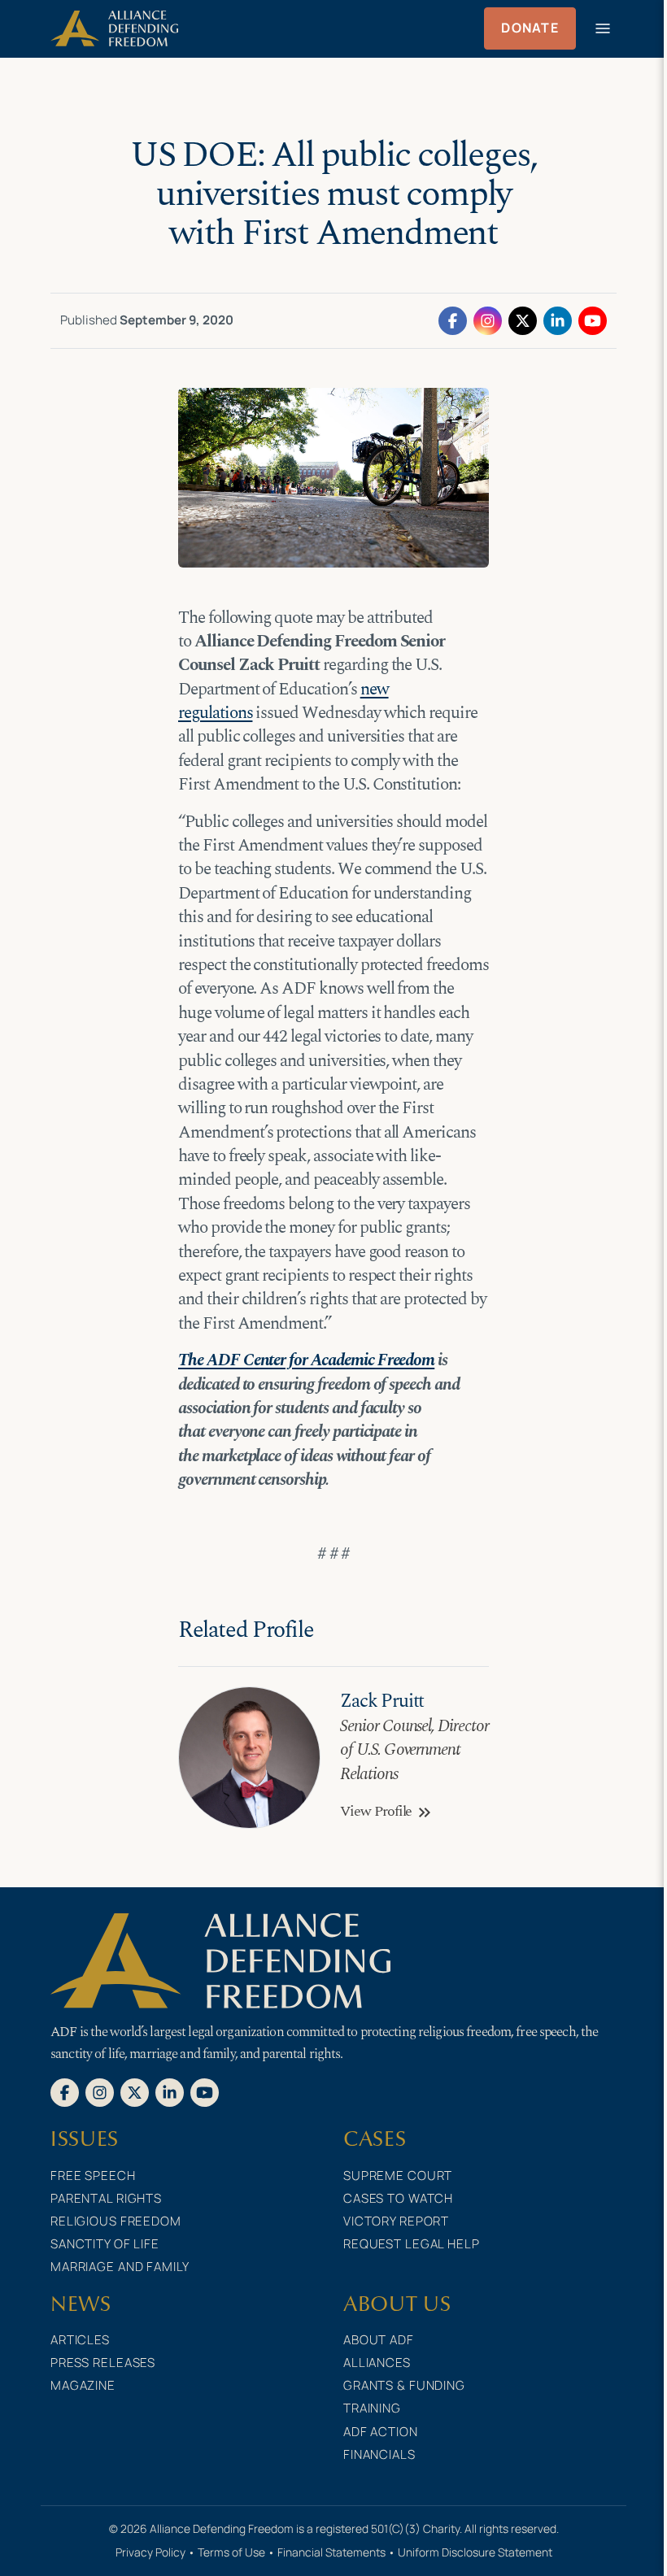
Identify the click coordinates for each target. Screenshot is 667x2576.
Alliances (377, 2363)
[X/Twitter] (523, 320)
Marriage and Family (120, 2267)
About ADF (379, 2340)
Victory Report (396, 2221)
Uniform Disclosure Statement (475, 2552)
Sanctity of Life (105, 2244)
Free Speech (93, 2176)
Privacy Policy (150, 2552)
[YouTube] (593, 320)
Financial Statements (331, 2552)
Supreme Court (398, 2176)
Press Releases (103, 2363)
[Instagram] (488, 320)
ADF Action (381, 2432)
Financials (379, 2454)
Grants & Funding (404, 2385)
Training (372, 2408)
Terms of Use (231, 2552)
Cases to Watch (398, 2198)
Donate (530, 28)
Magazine (83, 2385)
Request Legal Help (412, 2244)
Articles (80, 2340)
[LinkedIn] (558, 320)
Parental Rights (106, 2198)
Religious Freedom (116, 2221)
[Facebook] (453, 320)
